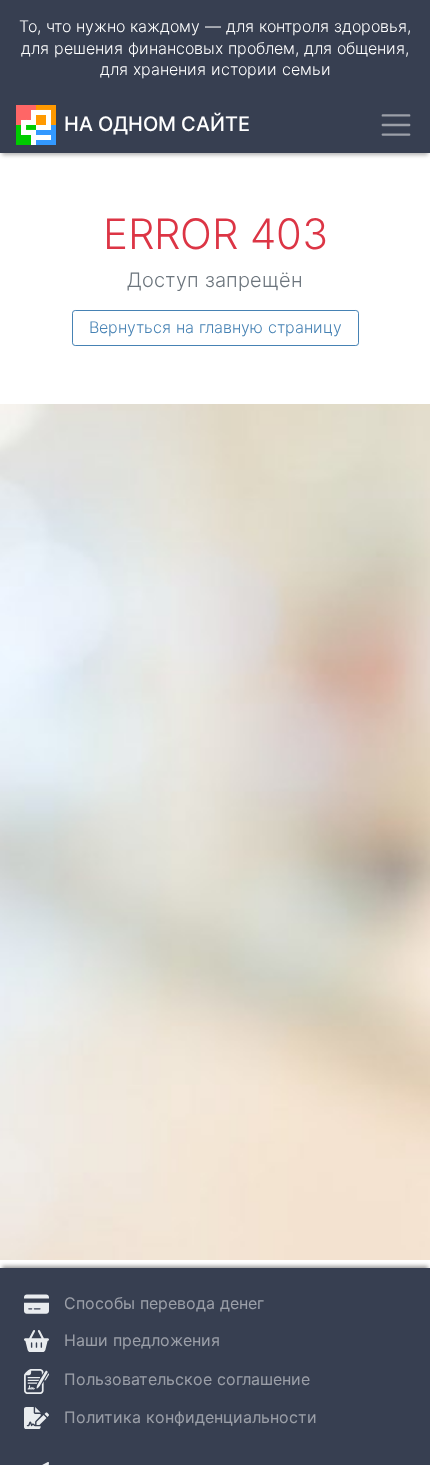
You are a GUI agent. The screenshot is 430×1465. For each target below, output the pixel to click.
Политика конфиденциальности (190, 1417)
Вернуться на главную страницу (215, 327)
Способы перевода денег (164, 1303)
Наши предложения (142, 1340)
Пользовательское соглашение (187, 1379)
